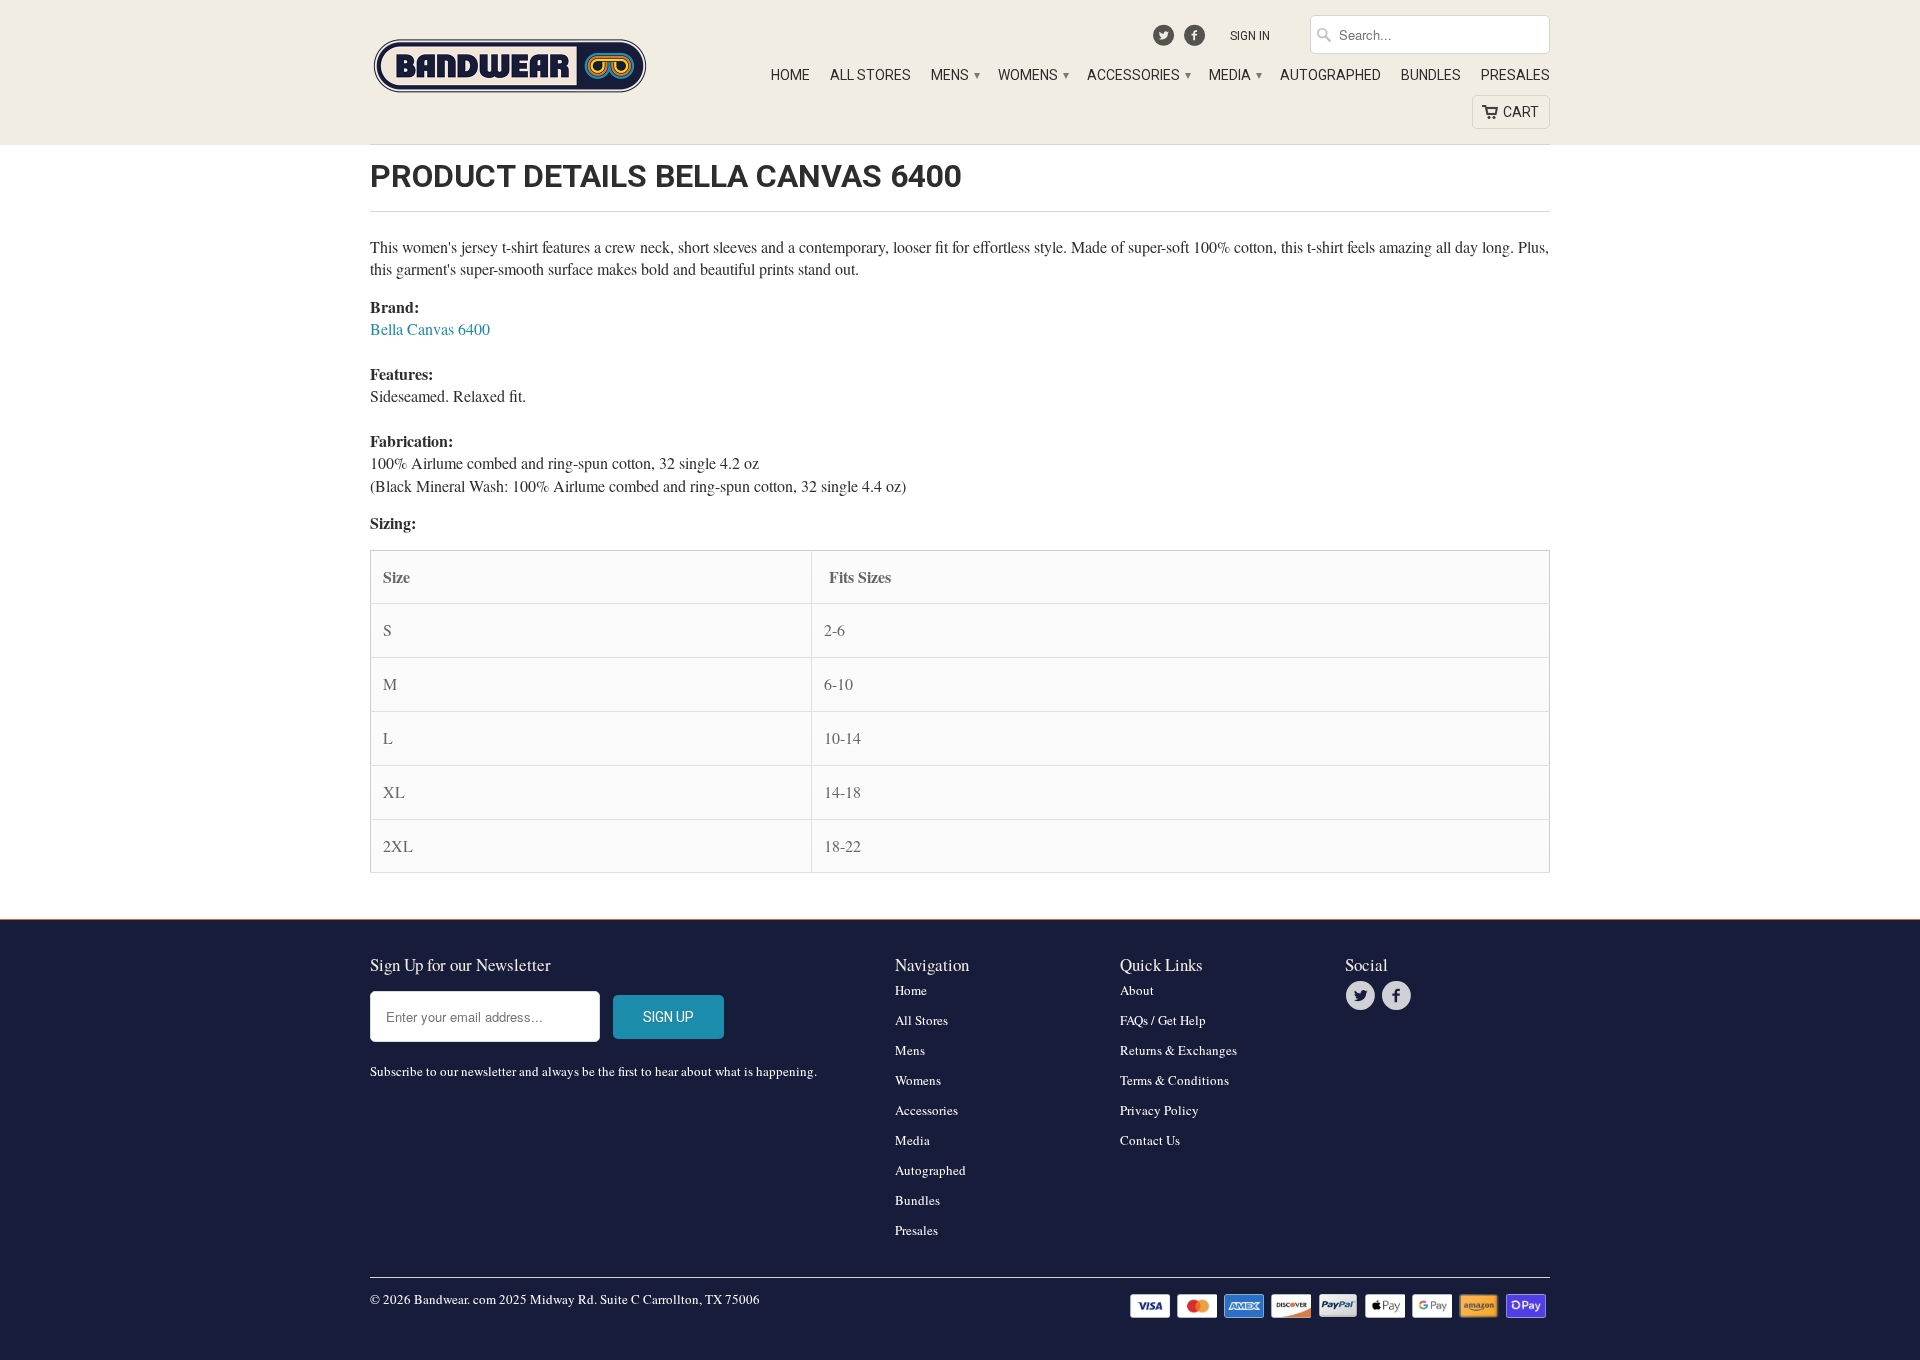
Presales (1515, 75)
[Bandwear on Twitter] (1166, 40)
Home (790, 75)
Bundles (1431, 75)
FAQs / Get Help (1163, 1020)
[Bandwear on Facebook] (1196, 40)
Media (1234, 75)
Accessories (1138, 75)
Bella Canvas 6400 (430, 328)
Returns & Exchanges (1178, 1050)
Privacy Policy (1159, 1110)
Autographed (1330, 75)
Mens (954, 75)
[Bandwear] (510, 62)
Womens (1032, 75)
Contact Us (1150, 1140)
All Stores (870, 75)
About (1137, 990)
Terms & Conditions (1174, 1080)
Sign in (1250, 36)
